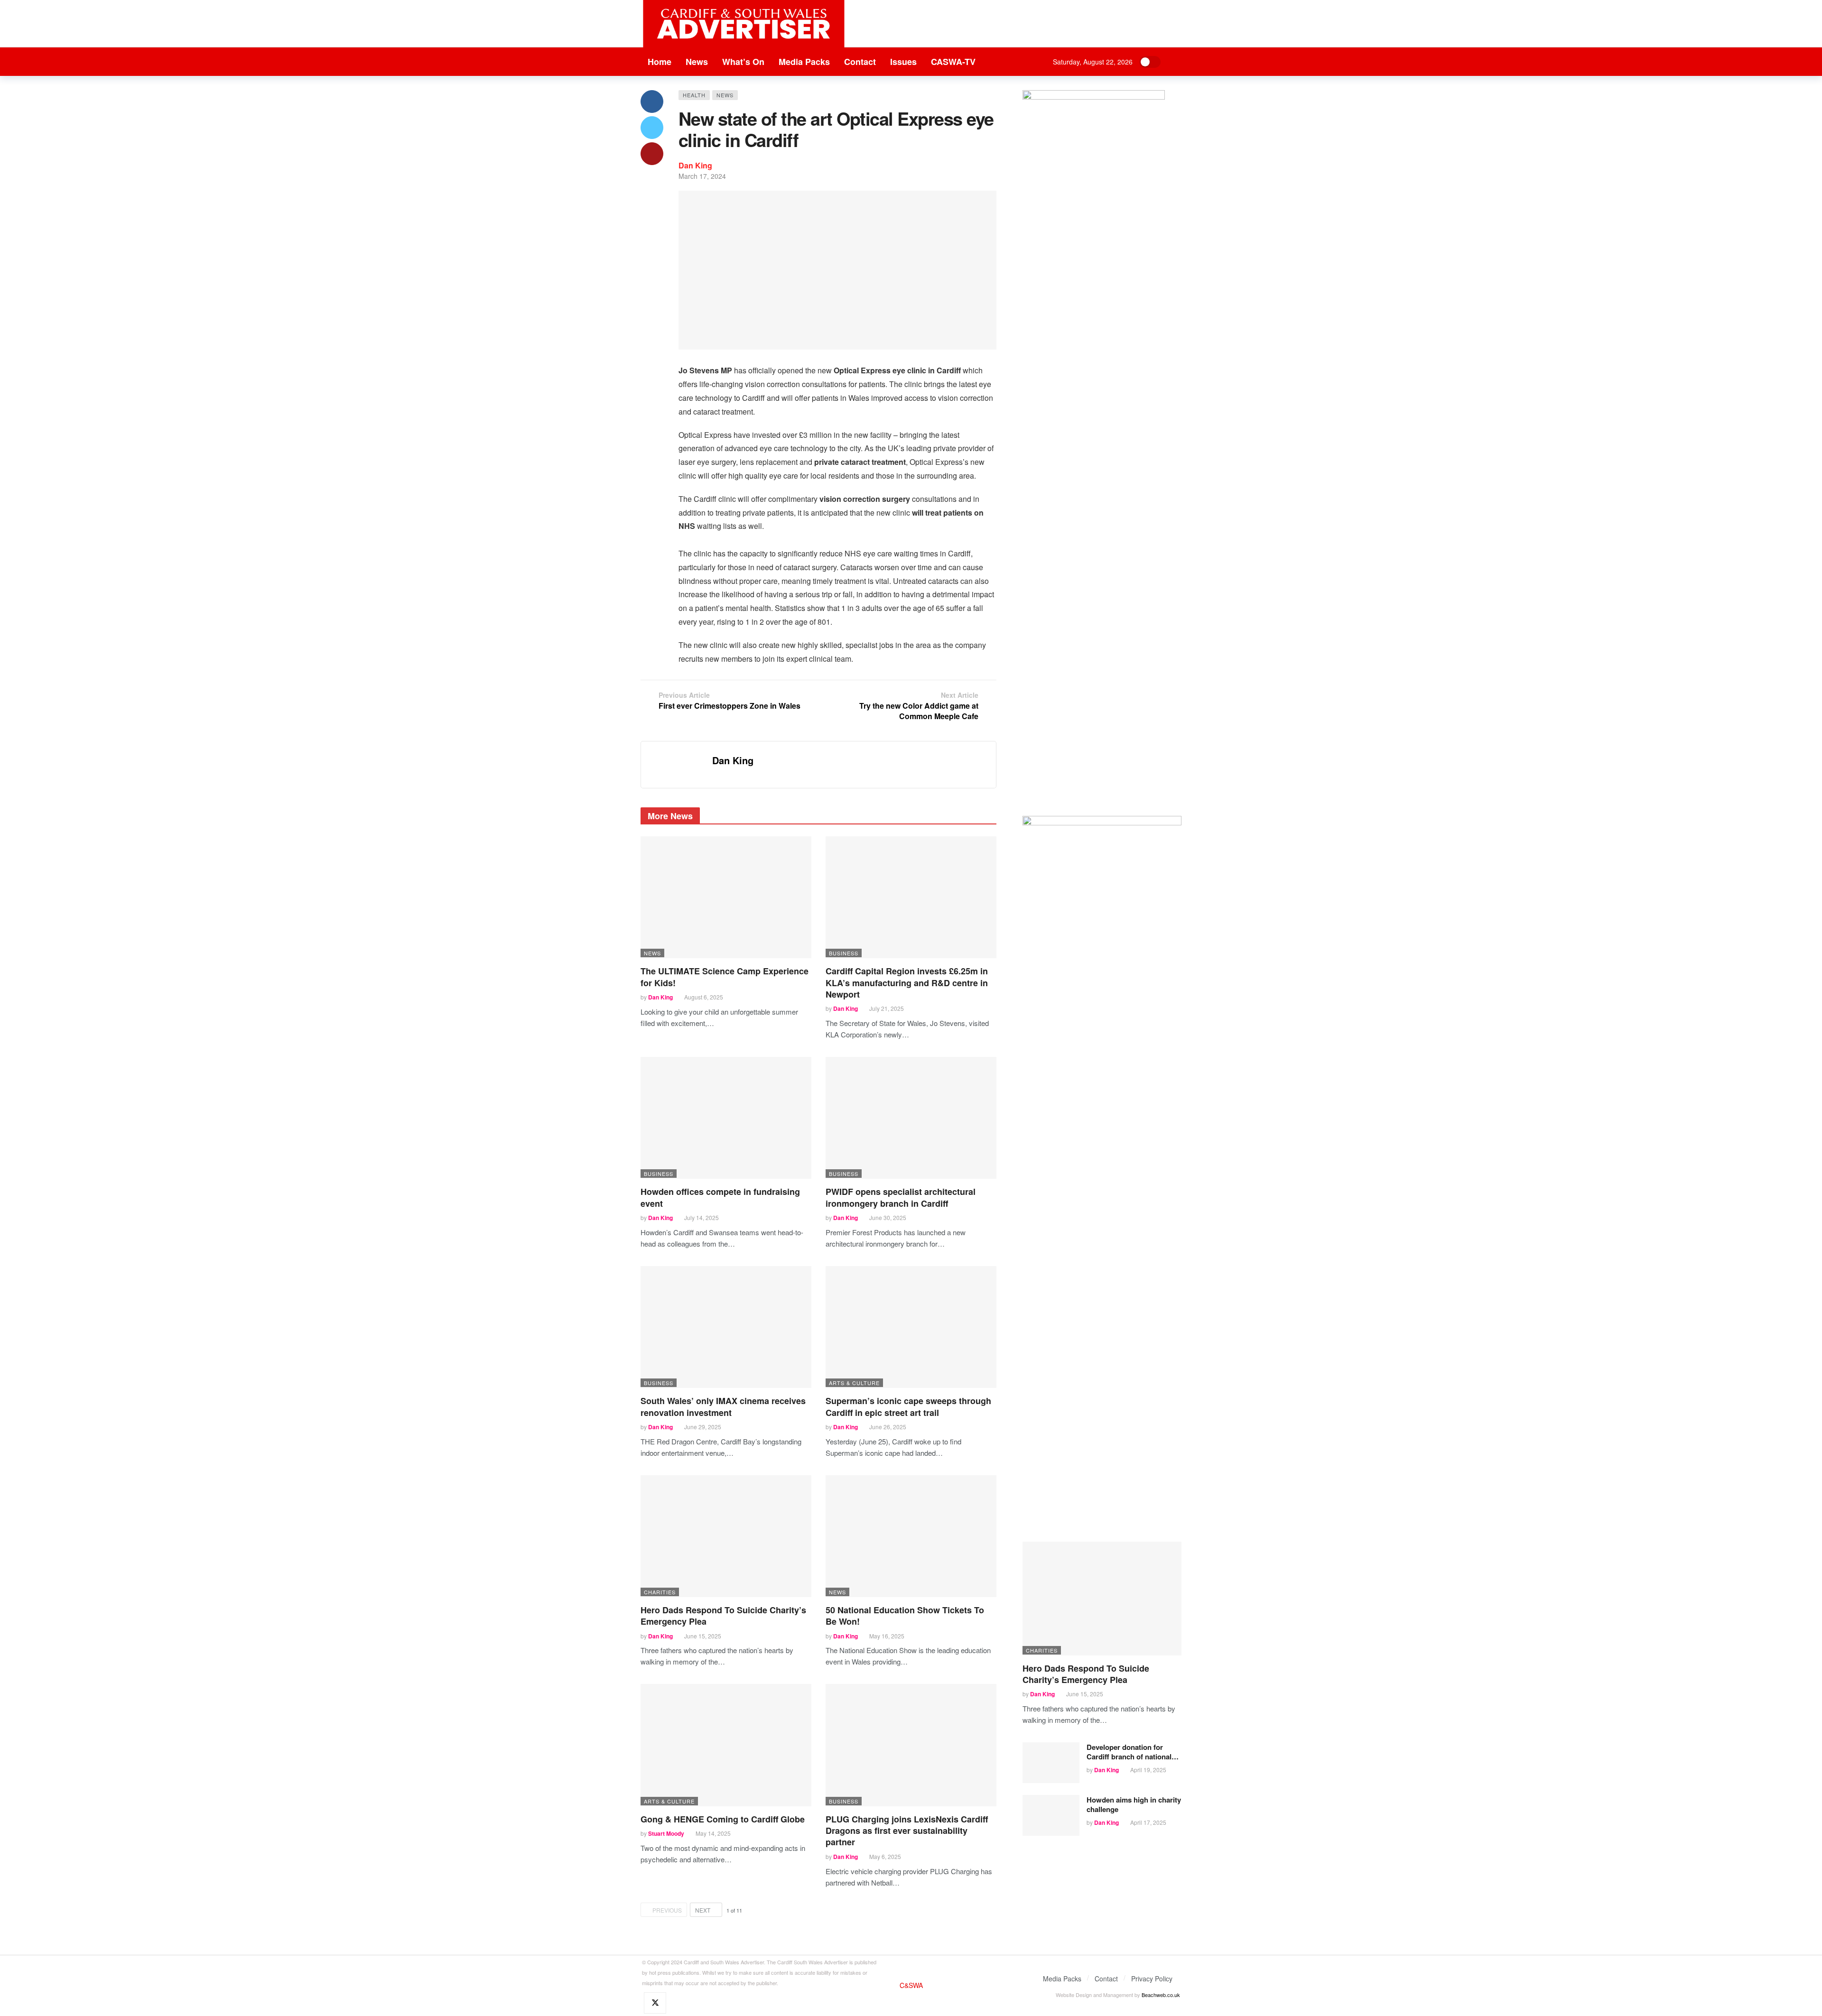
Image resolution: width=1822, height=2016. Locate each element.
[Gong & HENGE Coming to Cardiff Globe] (726, 1745)
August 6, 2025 (704, 997)
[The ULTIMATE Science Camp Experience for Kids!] (726, 897)
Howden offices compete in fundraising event (720, 1197)
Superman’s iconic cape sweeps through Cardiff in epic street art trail (908, 1406)
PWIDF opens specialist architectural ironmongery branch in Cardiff (901, 1197)
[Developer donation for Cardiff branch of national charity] (1051, 1763)
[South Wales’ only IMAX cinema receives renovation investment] (726, 1327)
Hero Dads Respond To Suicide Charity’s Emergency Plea (723, 1616)
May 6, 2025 (885, 1856)
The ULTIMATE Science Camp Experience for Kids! (725, 977)
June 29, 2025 (703, 1427)
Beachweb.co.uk (1161, 1995)
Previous (667, 1910)
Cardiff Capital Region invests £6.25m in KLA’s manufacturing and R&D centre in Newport (907, 983)
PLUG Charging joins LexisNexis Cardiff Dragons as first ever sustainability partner (907, 1831)
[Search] (1174, 62)
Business (844, 953)
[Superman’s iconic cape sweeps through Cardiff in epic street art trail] (911, 1327)
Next (703, 1910)
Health (694, 95)
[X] (655, 2003)
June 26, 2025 (888, 1427)
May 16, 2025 (887, 1636)
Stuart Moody (666, 1833)
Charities (660, 1592)
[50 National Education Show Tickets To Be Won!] (911, 1536)
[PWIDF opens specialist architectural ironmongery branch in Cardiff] (911, 1118)
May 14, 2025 (713, 1833)
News (725, 95)
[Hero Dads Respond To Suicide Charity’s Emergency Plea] (726, 1536)
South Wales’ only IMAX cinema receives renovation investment (723, 1406)
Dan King (695, 165)
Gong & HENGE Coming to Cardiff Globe (723, 1819)
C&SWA (911, 1985)
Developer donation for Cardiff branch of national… (1133, 1752)
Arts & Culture (854, 1383)
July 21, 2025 (887, 1008)
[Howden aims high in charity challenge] (1051, 1815)
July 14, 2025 (702, 1217)
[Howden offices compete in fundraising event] (726, 1118)
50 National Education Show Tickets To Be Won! (905, 1616)
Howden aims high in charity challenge (1134, 1804)
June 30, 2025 (888, 1217)
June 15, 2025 (703, 1636)
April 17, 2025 (1148, 1822)
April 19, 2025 (1148, 1770)
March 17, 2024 (702, 176)
